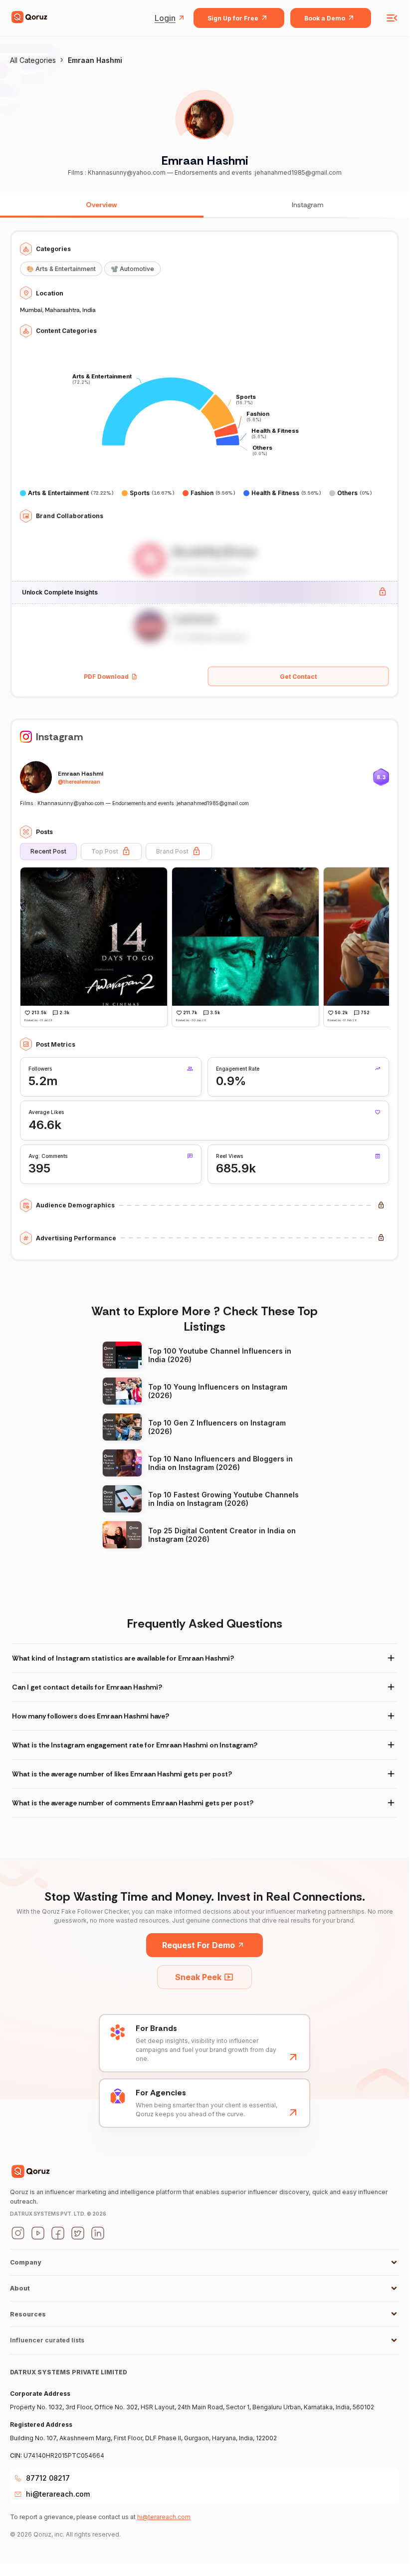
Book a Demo (325, 18)
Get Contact (298, 677)
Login (165, 18)
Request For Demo (199, 1945)
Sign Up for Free (233, 18)
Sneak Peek (198, 1977)
